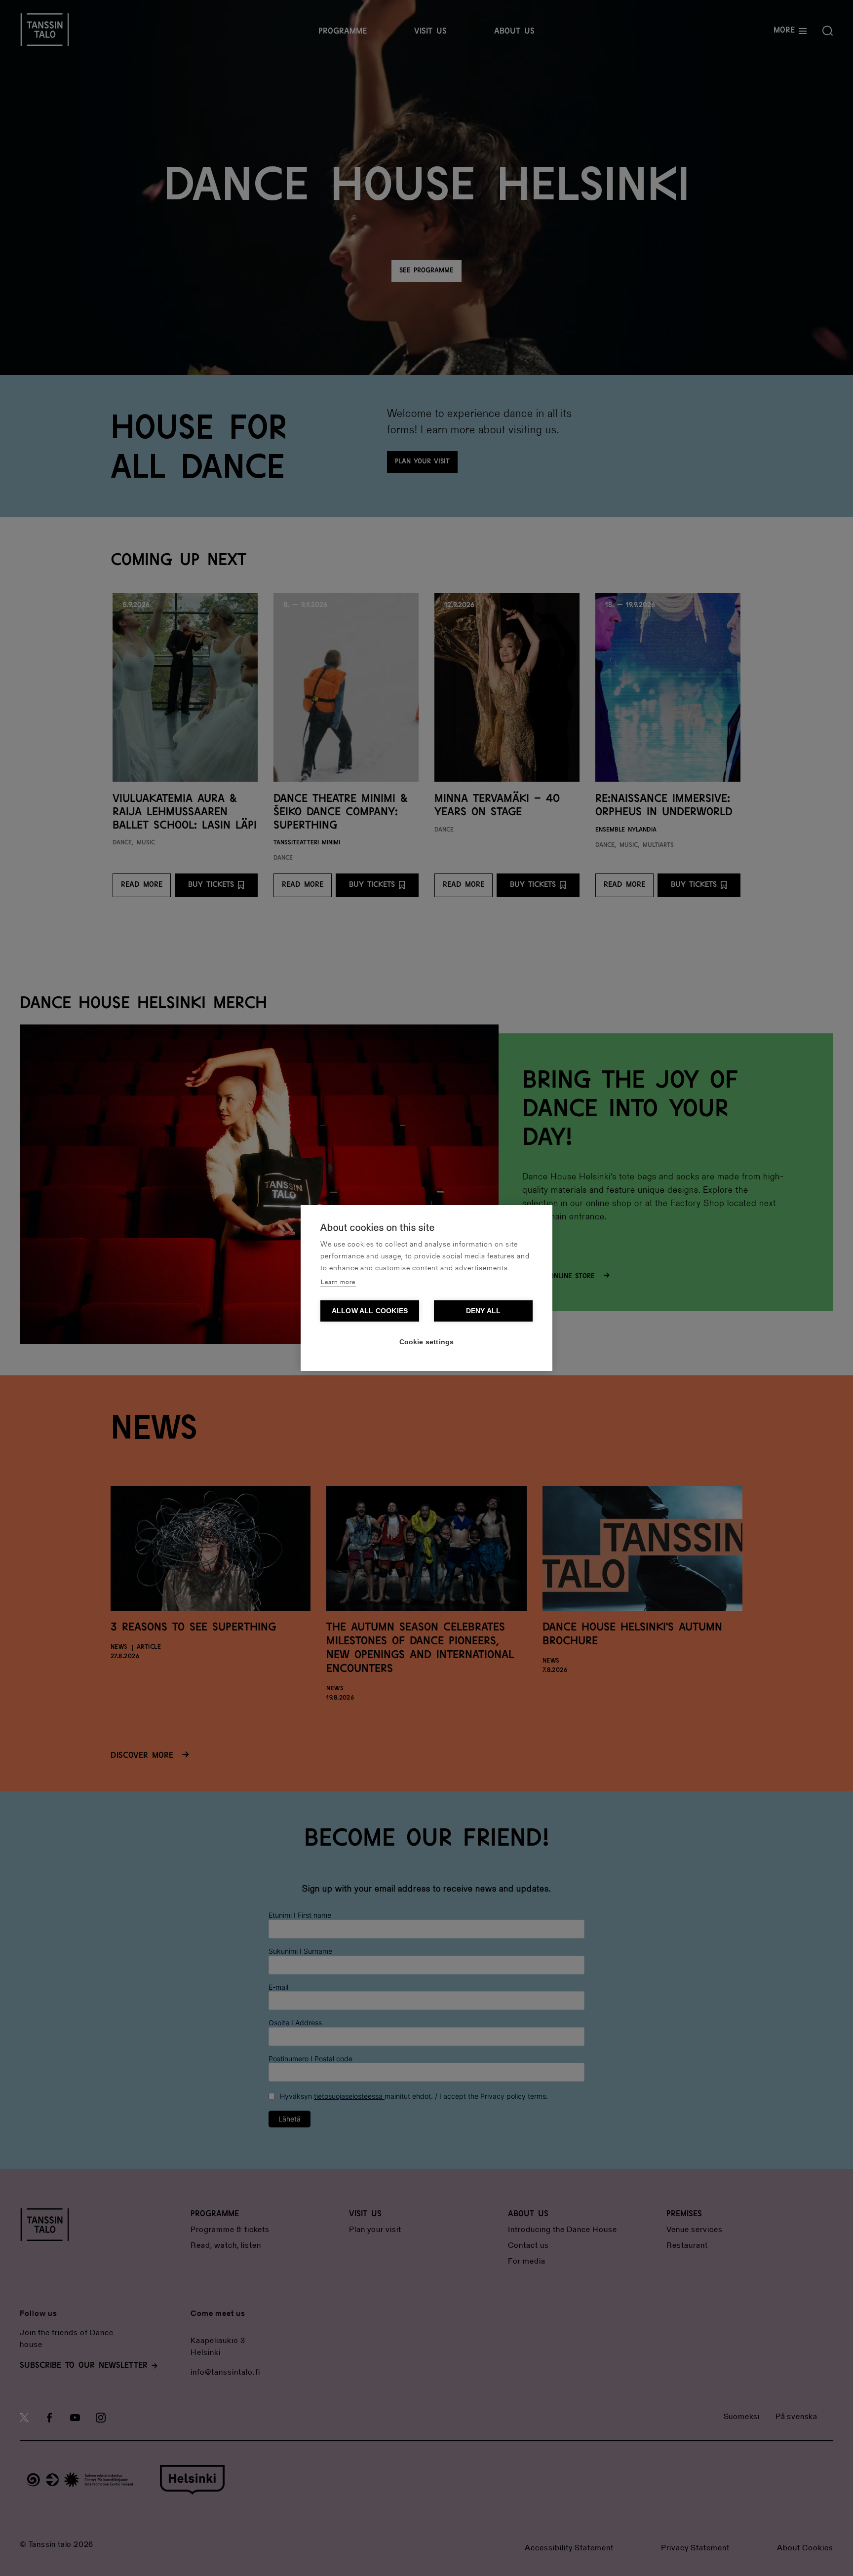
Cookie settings (427, 1342)
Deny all (484, 1311)
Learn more (338, 1282)
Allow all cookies (370, 1311)
